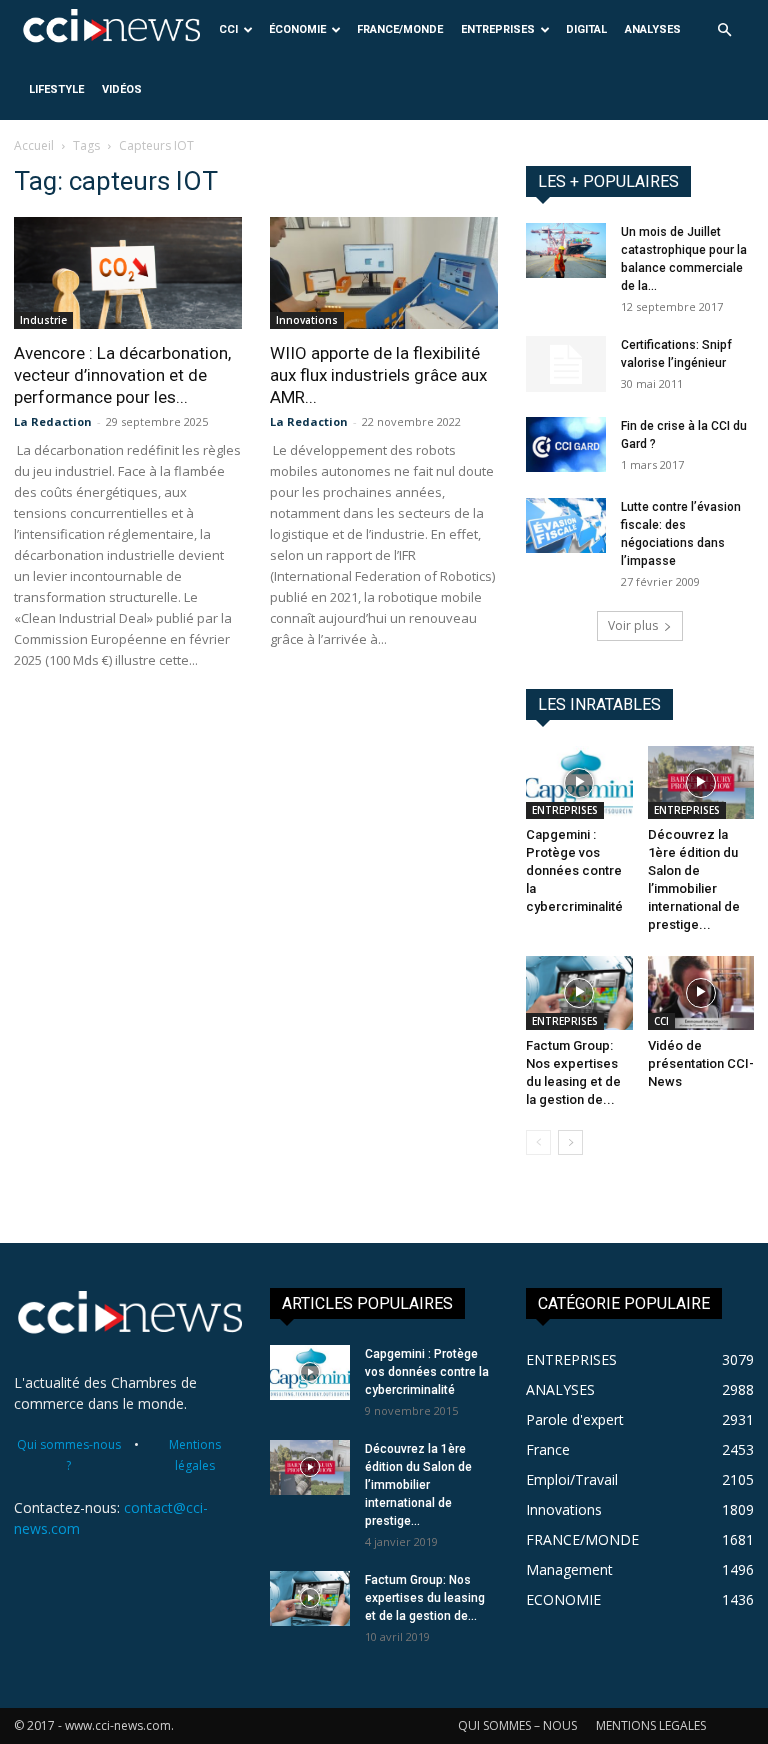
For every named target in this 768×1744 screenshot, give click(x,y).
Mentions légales (195, 1455)
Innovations (307, 320)
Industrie (43, 320)
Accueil (34, 145)
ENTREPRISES (498, 29)
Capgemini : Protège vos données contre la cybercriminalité (574, 870)
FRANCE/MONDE (400, 29)
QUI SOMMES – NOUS (517, 1725)
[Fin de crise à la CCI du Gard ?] (566, 444)
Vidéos (122, 89)
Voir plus (633, 625)
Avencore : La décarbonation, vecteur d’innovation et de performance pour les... (122, 375)
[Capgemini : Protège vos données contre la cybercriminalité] (579, 782)
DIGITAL (586, 29)
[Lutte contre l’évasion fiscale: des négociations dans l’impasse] (566, 525)
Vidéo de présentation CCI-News (701, 1063)
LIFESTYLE (56, 89)
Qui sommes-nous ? (69, 1455)
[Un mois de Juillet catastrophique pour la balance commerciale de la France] (566, 250)
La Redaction (53, 421)
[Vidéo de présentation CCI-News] (701, 992)
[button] (724, 30)
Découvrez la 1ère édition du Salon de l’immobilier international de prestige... (418, 1485)
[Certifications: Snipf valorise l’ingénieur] (566, 364)
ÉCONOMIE (297, 29)
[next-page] (570, 1142)
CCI (228, 29)
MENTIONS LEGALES (651, 1725)
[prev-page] (538, 1142)
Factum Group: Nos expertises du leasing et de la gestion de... (425, 1598)
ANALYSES (653, 29)
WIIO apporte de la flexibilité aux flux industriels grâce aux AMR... (378, 375)
